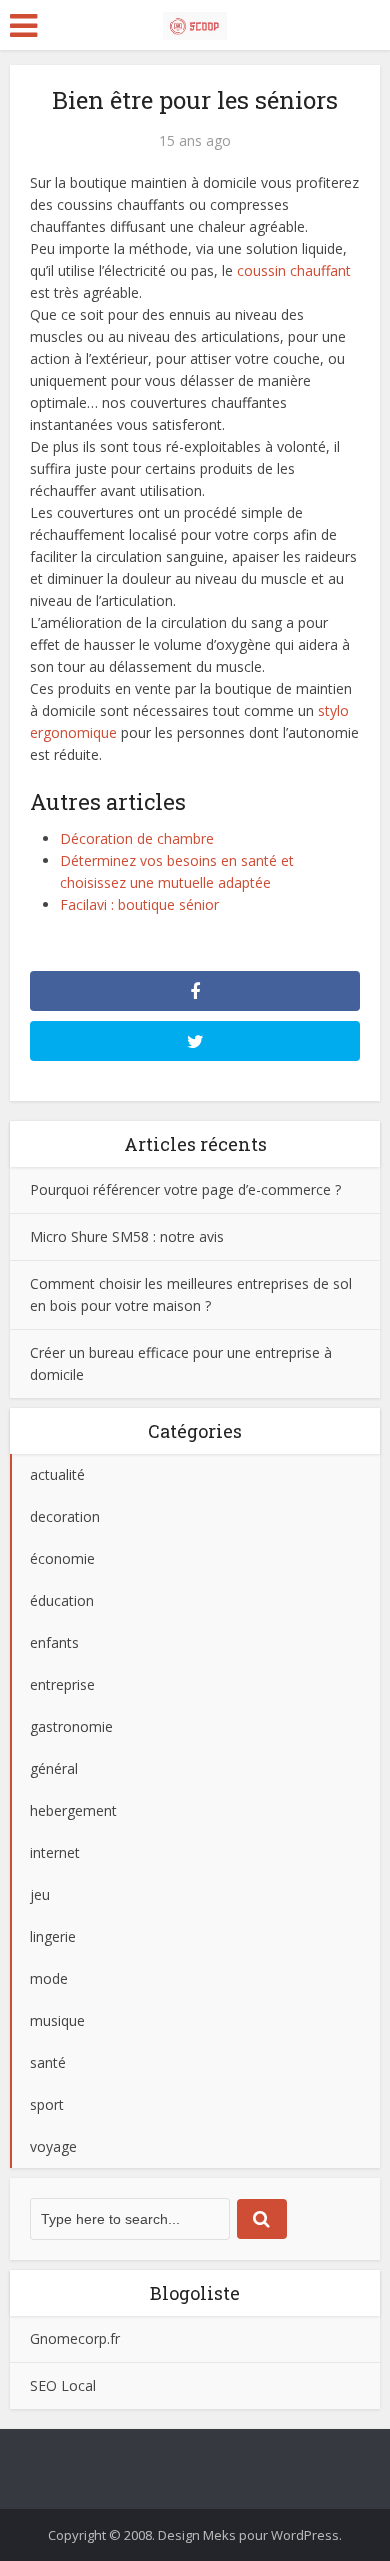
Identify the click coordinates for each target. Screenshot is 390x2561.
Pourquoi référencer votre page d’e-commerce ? (185, 1189)
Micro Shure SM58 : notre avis (127, 1236)
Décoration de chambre (137, 838)
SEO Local (63, 2385)
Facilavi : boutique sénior (139, 904)
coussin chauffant (294, 270)
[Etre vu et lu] (195, 22)
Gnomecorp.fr (75, 2338)
